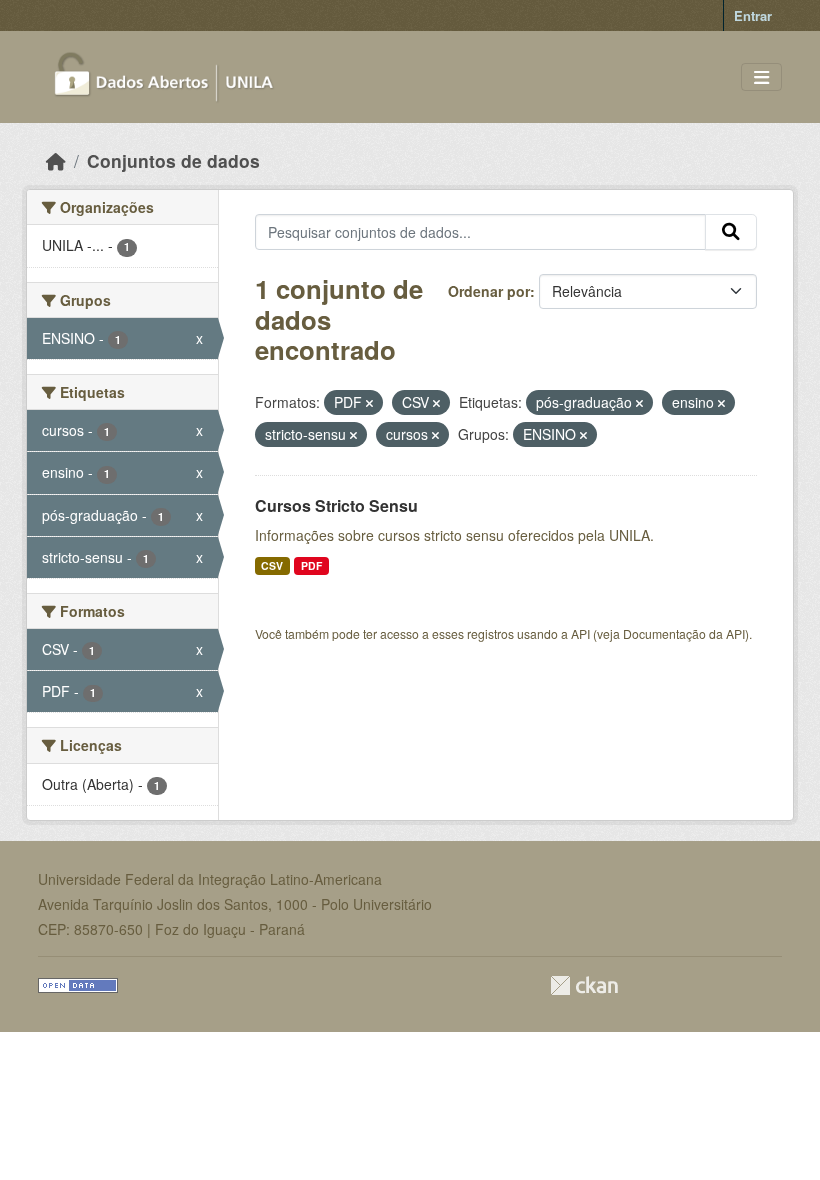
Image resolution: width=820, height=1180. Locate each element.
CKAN (584, 985)
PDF (311, 565)
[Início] (56, 160)
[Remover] (369, 403)
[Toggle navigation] (761, 77)
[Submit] (731, 232)
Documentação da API (684, 633)
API (580, 633)
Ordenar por (489, 291)
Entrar (753, 15)
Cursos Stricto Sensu (336, 505)
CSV (272, 565)
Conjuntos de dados (173, 160)
